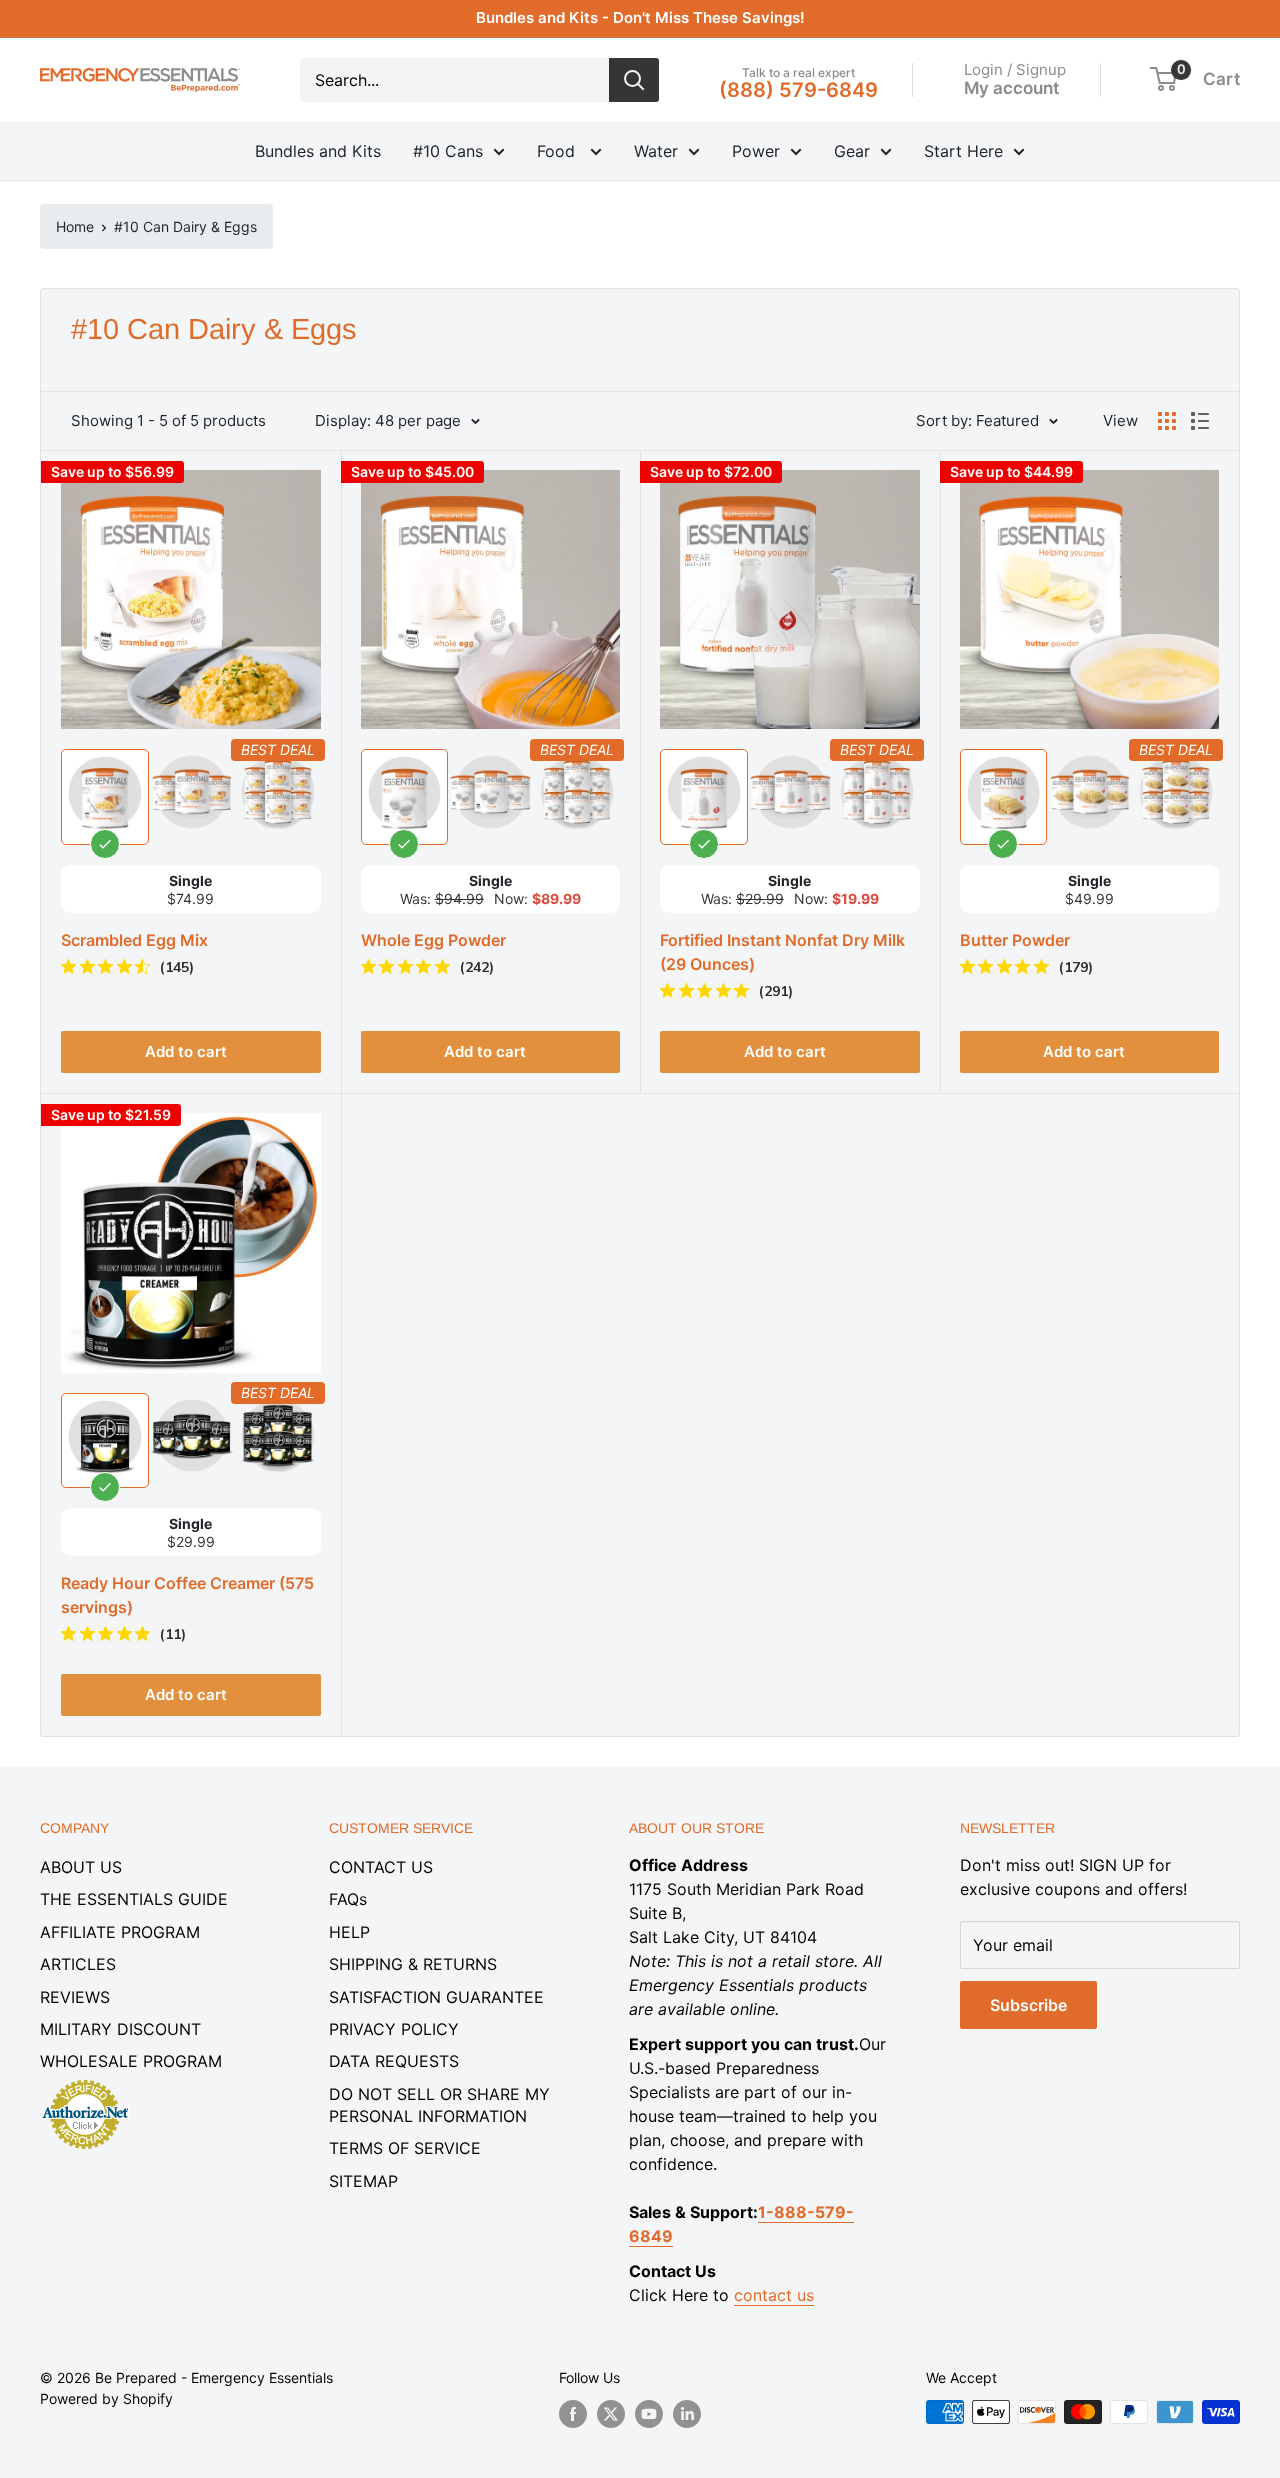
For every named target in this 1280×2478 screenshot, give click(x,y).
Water (656, 151)
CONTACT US (381, 1867)
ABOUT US (81, 1867)
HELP (349, 1932)
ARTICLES (78, 1964)
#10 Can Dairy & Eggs (185, 226)
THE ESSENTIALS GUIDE (134, 1899)
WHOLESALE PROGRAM (131, 2061)
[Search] (634, 80)
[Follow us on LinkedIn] (687, 2414)
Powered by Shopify (106, 2398)
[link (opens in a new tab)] (85, 2083)
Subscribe (1028, 2005)
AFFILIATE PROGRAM (120, 1932)
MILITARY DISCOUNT (120, 2029)
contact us (774, 2295)
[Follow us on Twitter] (611, 2414)
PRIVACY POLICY (394, 2029)
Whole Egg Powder (433, 940)
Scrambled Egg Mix (134, 940)
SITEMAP (363, 2181)
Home (75, 226)
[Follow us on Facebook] (573, 2414)
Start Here (963, 151)
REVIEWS (75, 1997)
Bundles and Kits (318, 151)
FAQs (348, 1899)
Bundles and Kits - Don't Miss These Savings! (640, 17)
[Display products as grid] (1167, 421)
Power (756, 151)
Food (558, 151)
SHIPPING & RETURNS (413, 1964)
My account (1011, 87)
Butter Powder (1015, 940)
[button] (1163, 79)
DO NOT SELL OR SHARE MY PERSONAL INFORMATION (439, 2105)
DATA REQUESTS (394, 2061)
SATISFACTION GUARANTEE (436, 1997)
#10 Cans (448, 151)
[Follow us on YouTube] (649, 2414)
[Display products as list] (1200, 421)
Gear (852, 151)
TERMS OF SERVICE (405, 2148)
